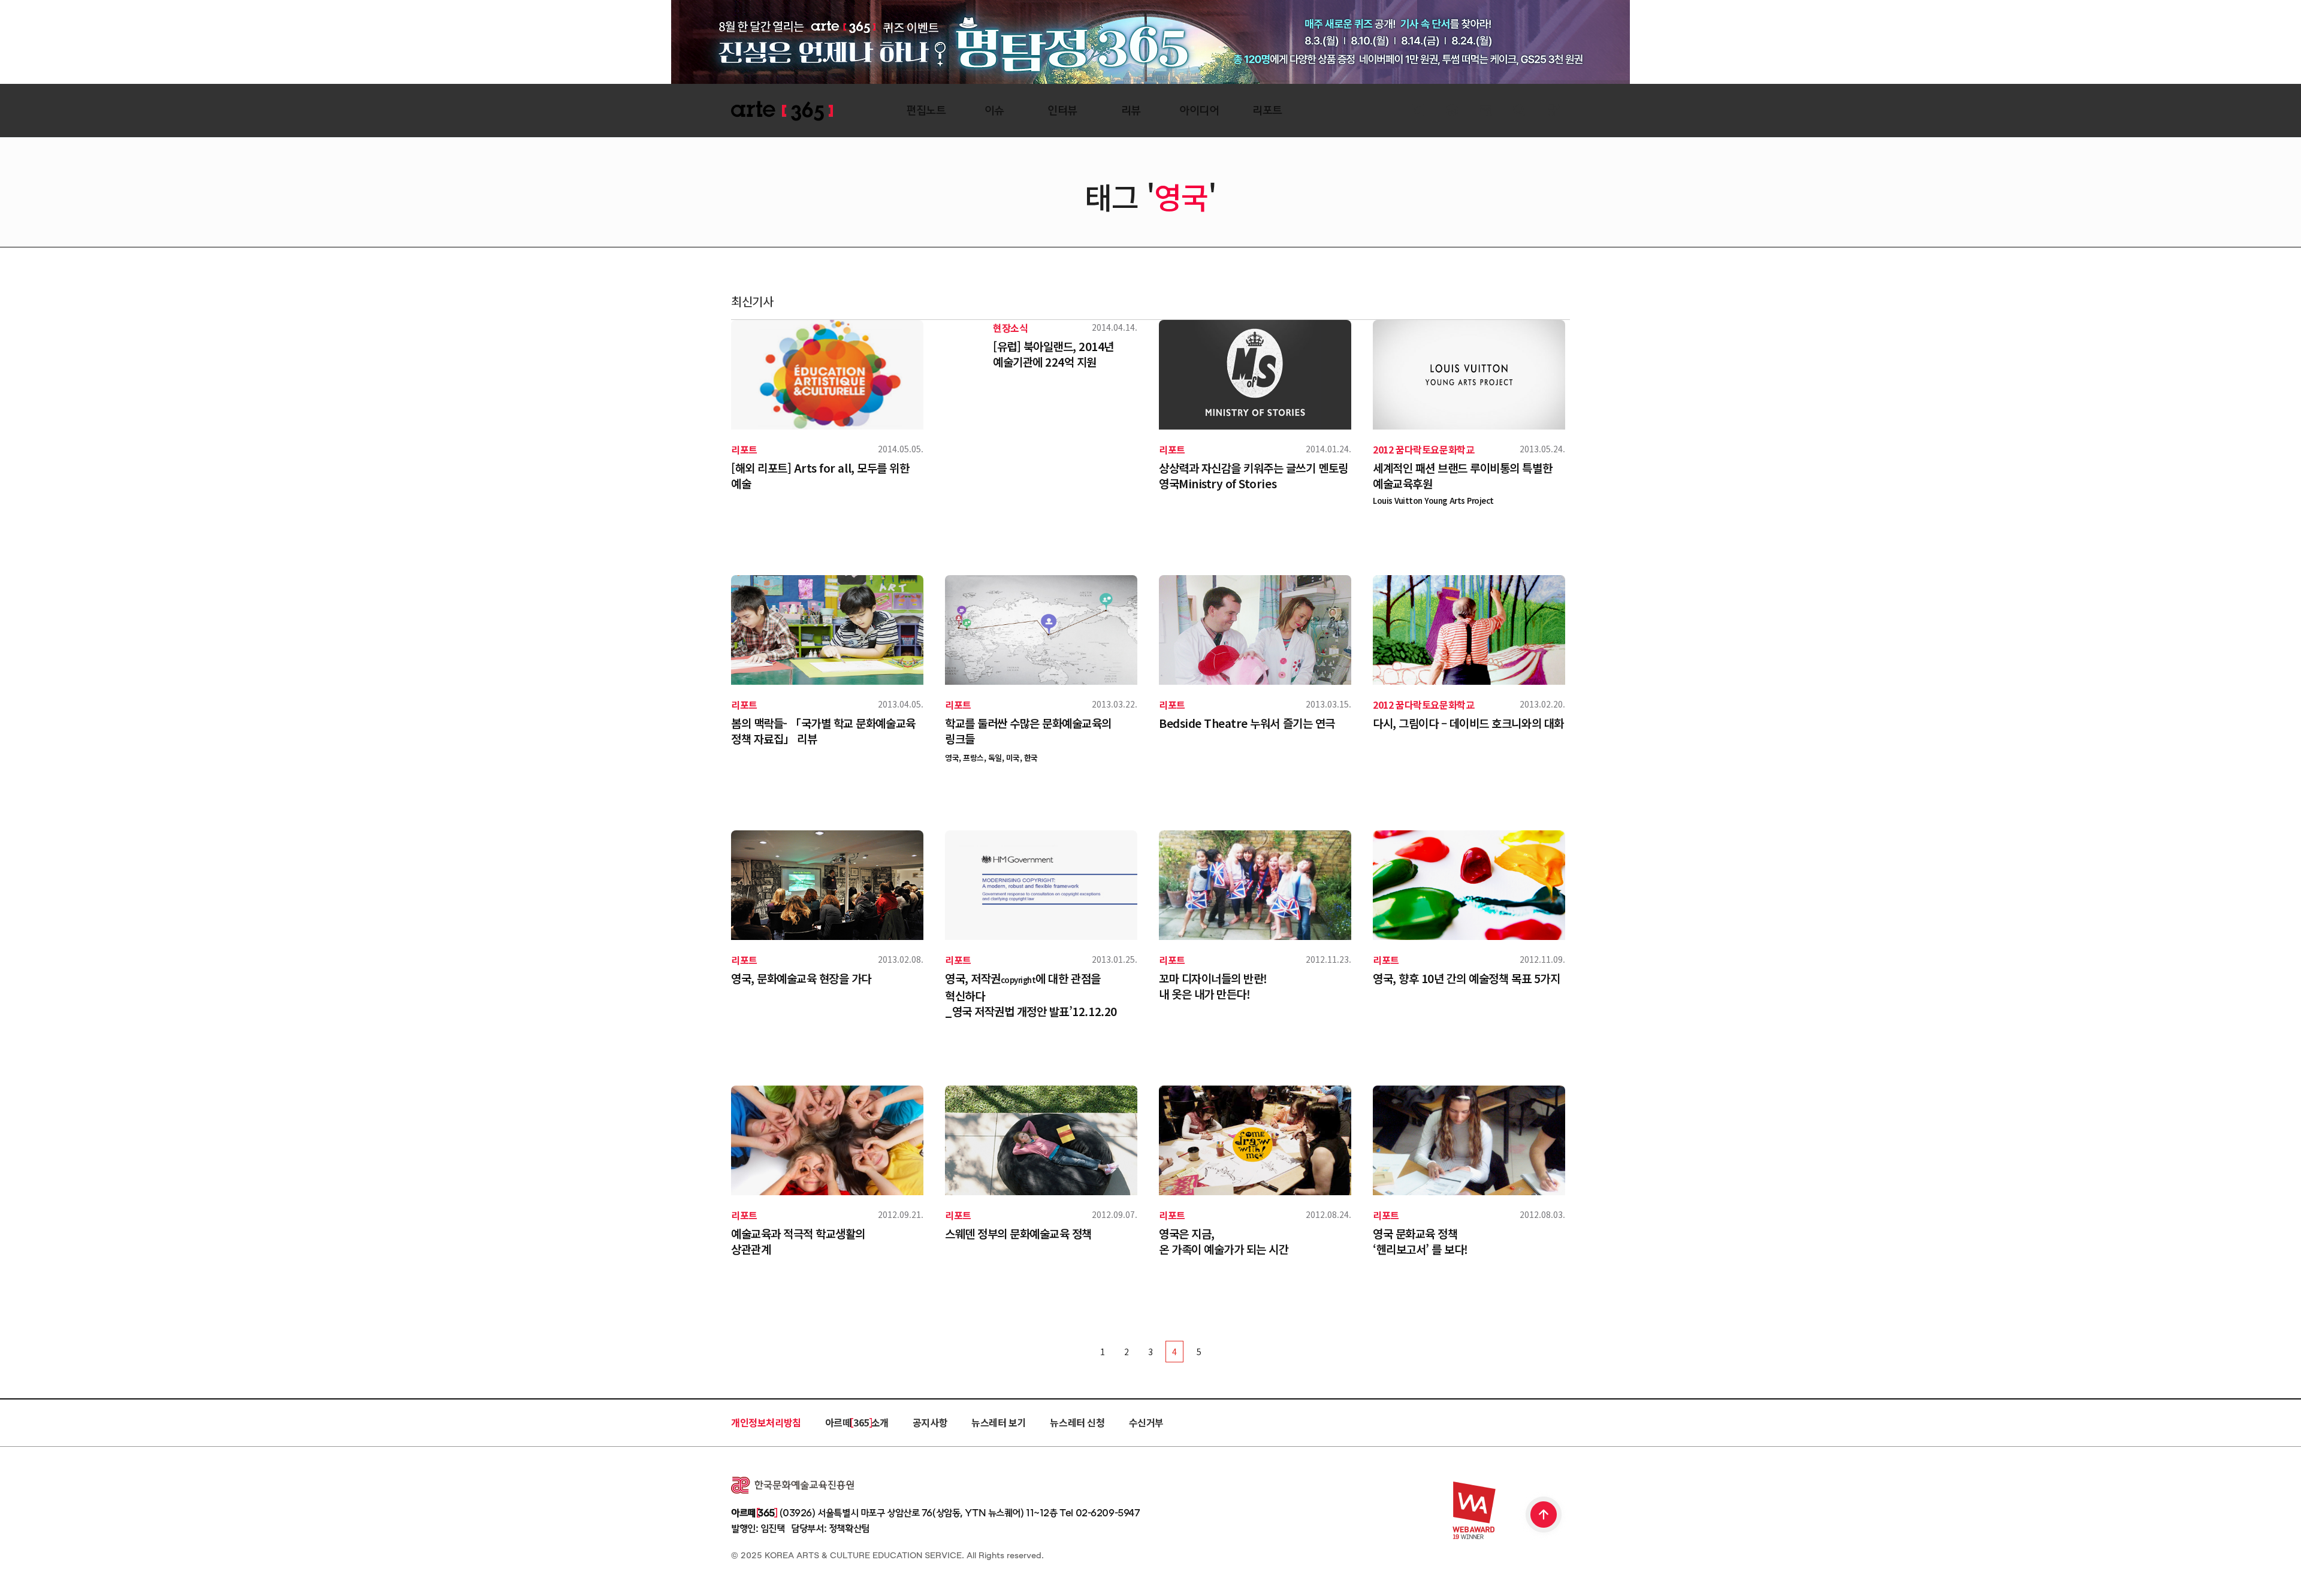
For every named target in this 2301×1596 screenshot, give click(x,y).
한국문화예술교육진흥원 (792, 1485)
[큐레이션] (1417, 111)
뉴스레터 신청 (1077, 1422)
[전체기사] (1452, 111)
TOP (1544, 1516)
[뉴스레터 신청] (1486, 112)
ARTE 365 (782, 111)
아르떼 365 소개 (857, 1422)
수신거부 (1146, 1422)
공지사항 (930, 1422)
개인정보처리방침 (766, 1422)
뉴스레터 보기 (999, 1422)
